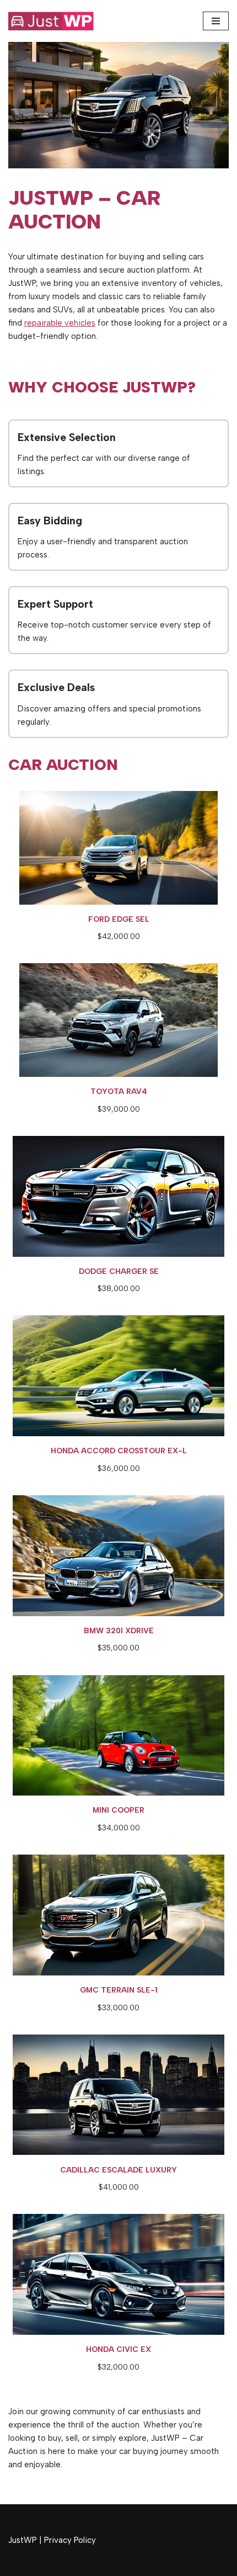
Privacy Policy (70, 2540)
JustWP (23, 2540)
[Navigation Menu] (216, 21)
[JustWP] (58, 21)
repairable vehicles (60, 323)
